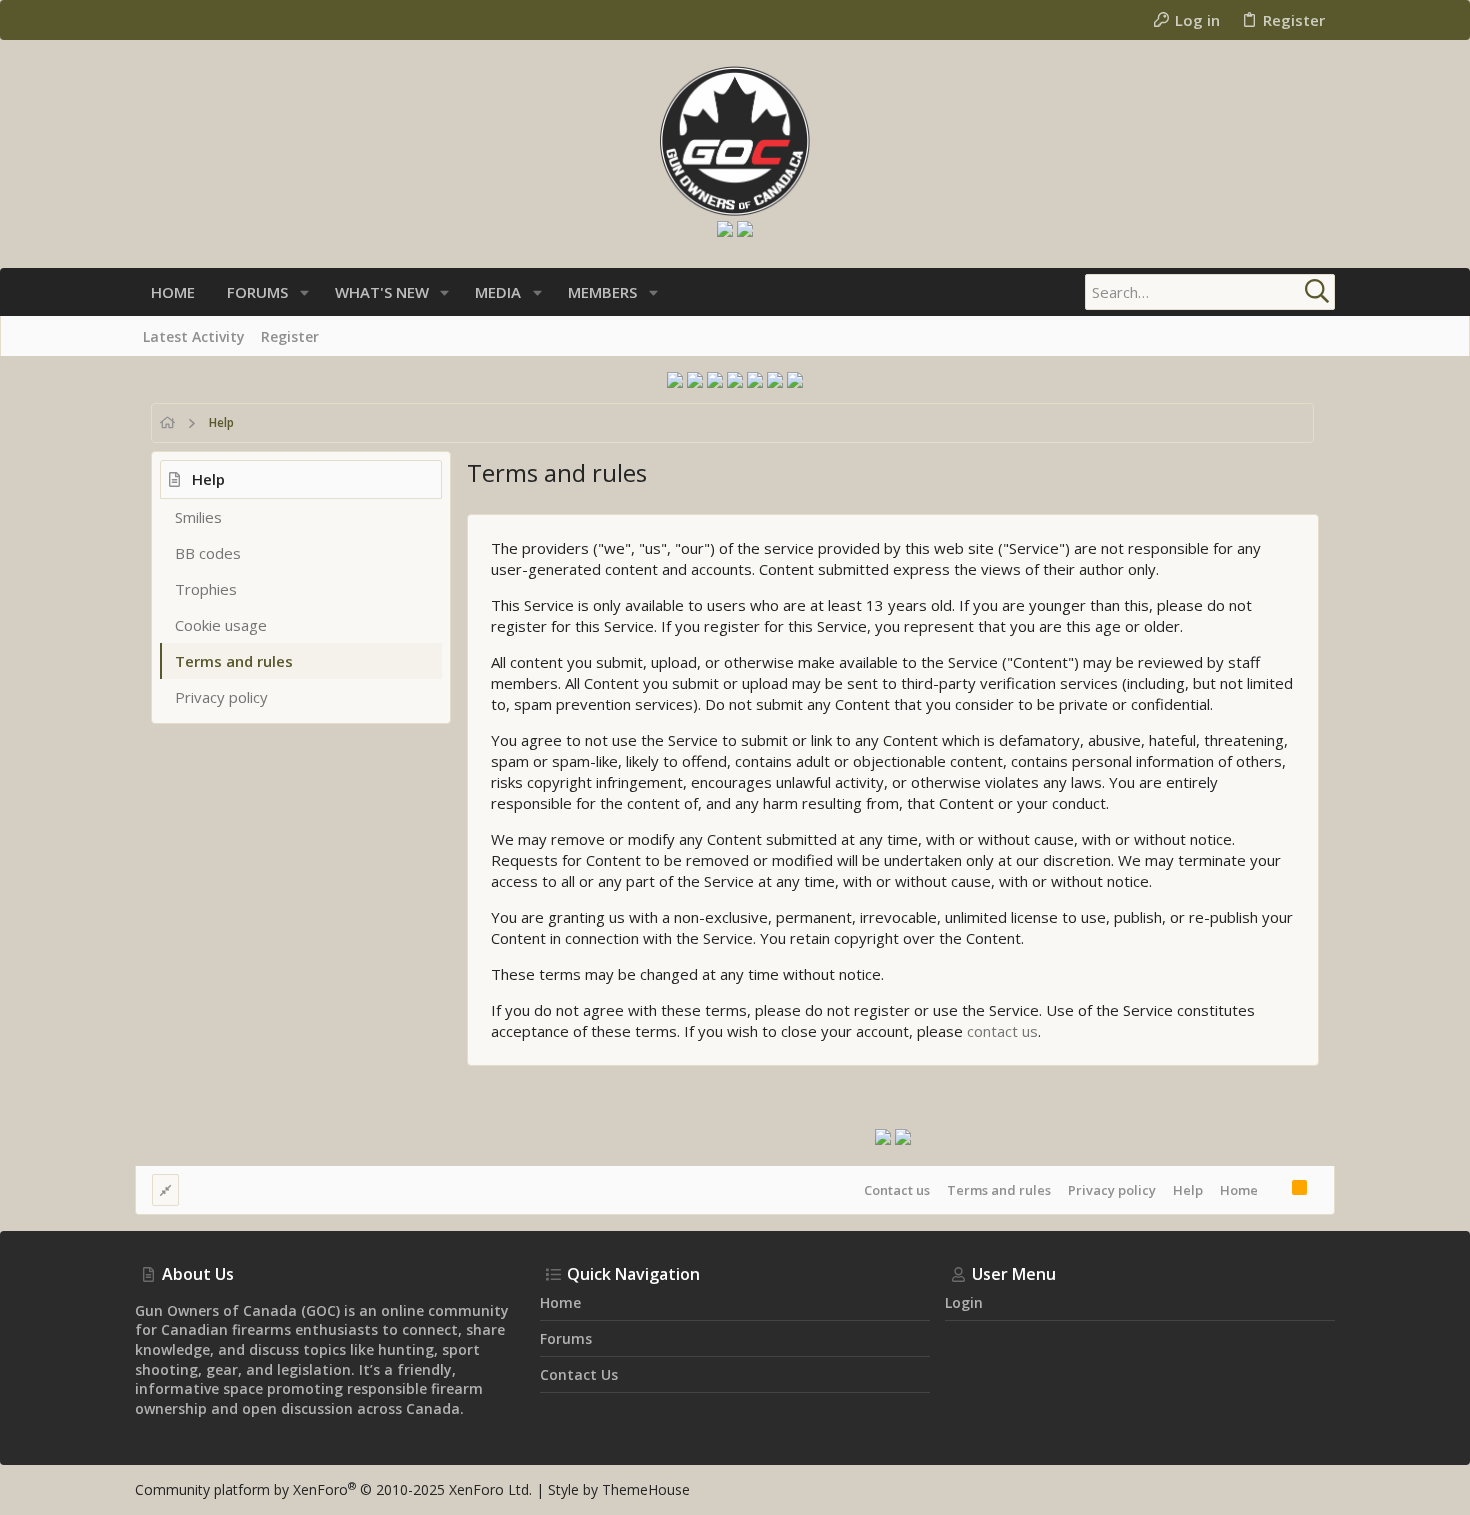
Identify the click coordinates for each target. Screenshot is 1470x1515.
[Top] (1275, 1190)
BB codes (208, 553)
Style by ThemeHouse (619, 1489)
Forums (566, 1338)
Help (1188, 1190)
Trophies (206, 589)
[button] (304, 292)
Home (1239, 1190)
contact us (1002, 1031)
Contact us (897, 1190)
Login (964, 1302)
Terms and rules (234, 661)
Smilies (198, 517)
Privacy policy (221, 697)
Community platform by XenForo (333, 1489)
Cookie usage (221, 625)
